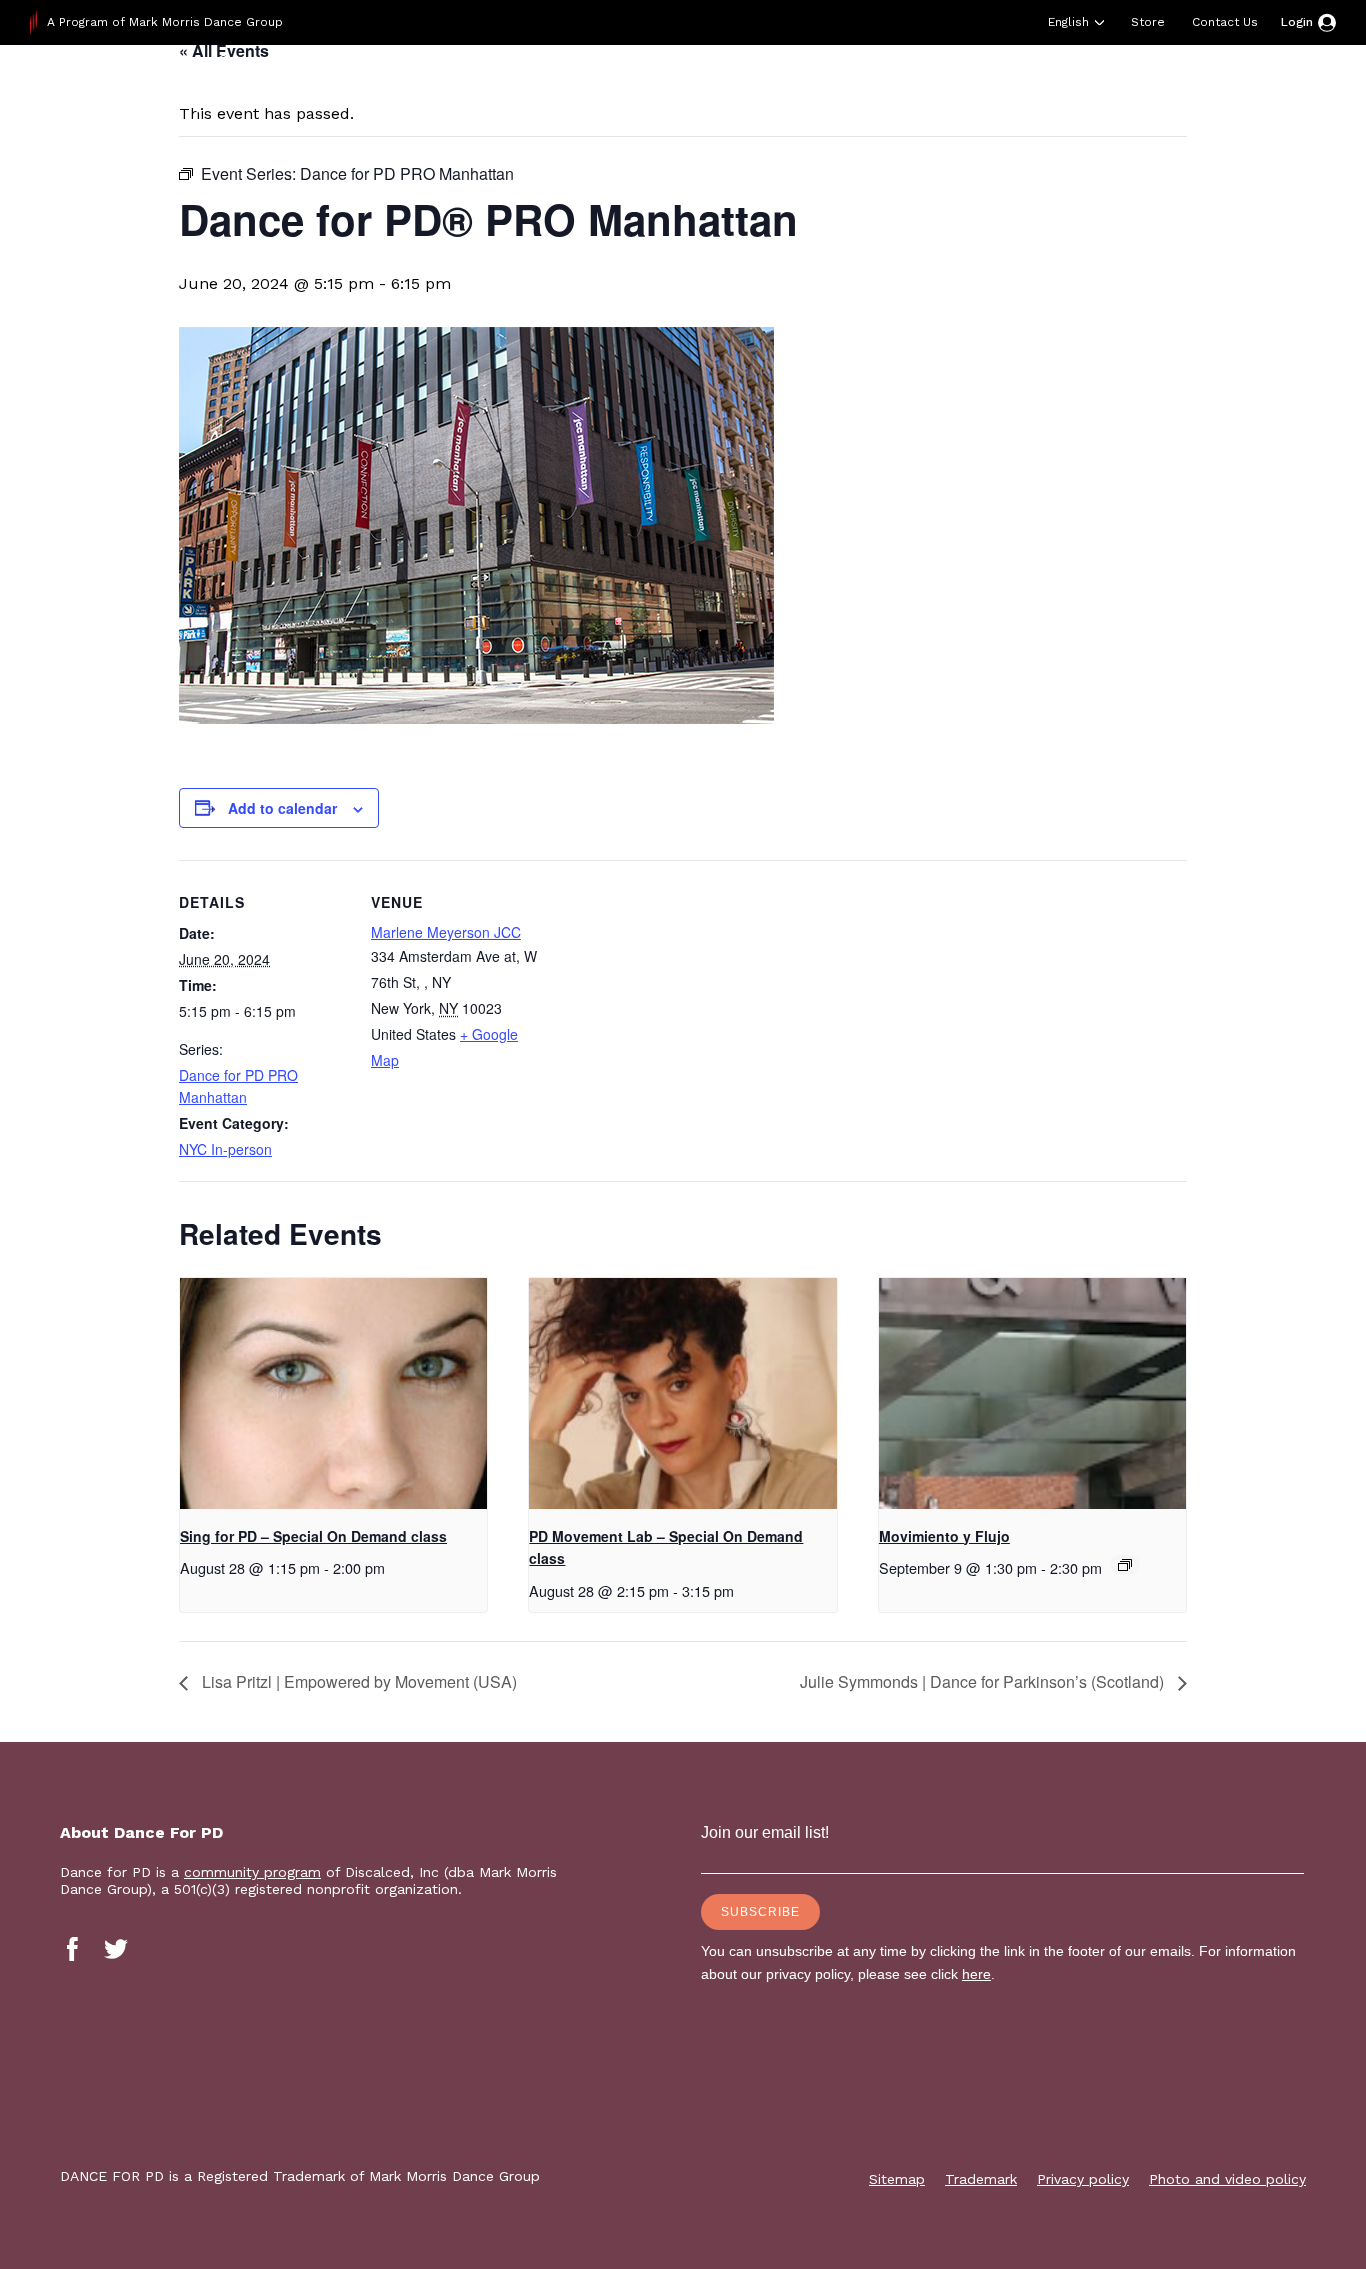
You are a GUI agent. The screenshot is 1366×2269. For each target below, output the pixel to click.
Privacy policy (1083, 2179)
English (1068, 22)
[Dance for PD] (158, 94)
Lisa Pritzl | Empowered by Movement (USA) (357, 1681)
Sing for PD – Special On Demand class (313, 1536)
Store (1148, 22)
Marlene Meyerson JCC (446, 932)
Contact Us (1225, 22)
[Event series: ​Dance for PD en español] (1125, 1565)
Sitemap (897, 2179)
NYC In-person (225, 1149)
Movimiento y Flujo (944, 1536)
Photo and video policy (1227, 2179)
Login (1297, 22)
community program (252, 1872)
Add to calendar (282, 808)
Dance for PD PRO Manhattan (238, 1086)
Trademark (981, 2179)
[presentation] (333, 1393)
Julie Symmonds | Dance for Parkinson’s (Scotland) (984, 1681)
